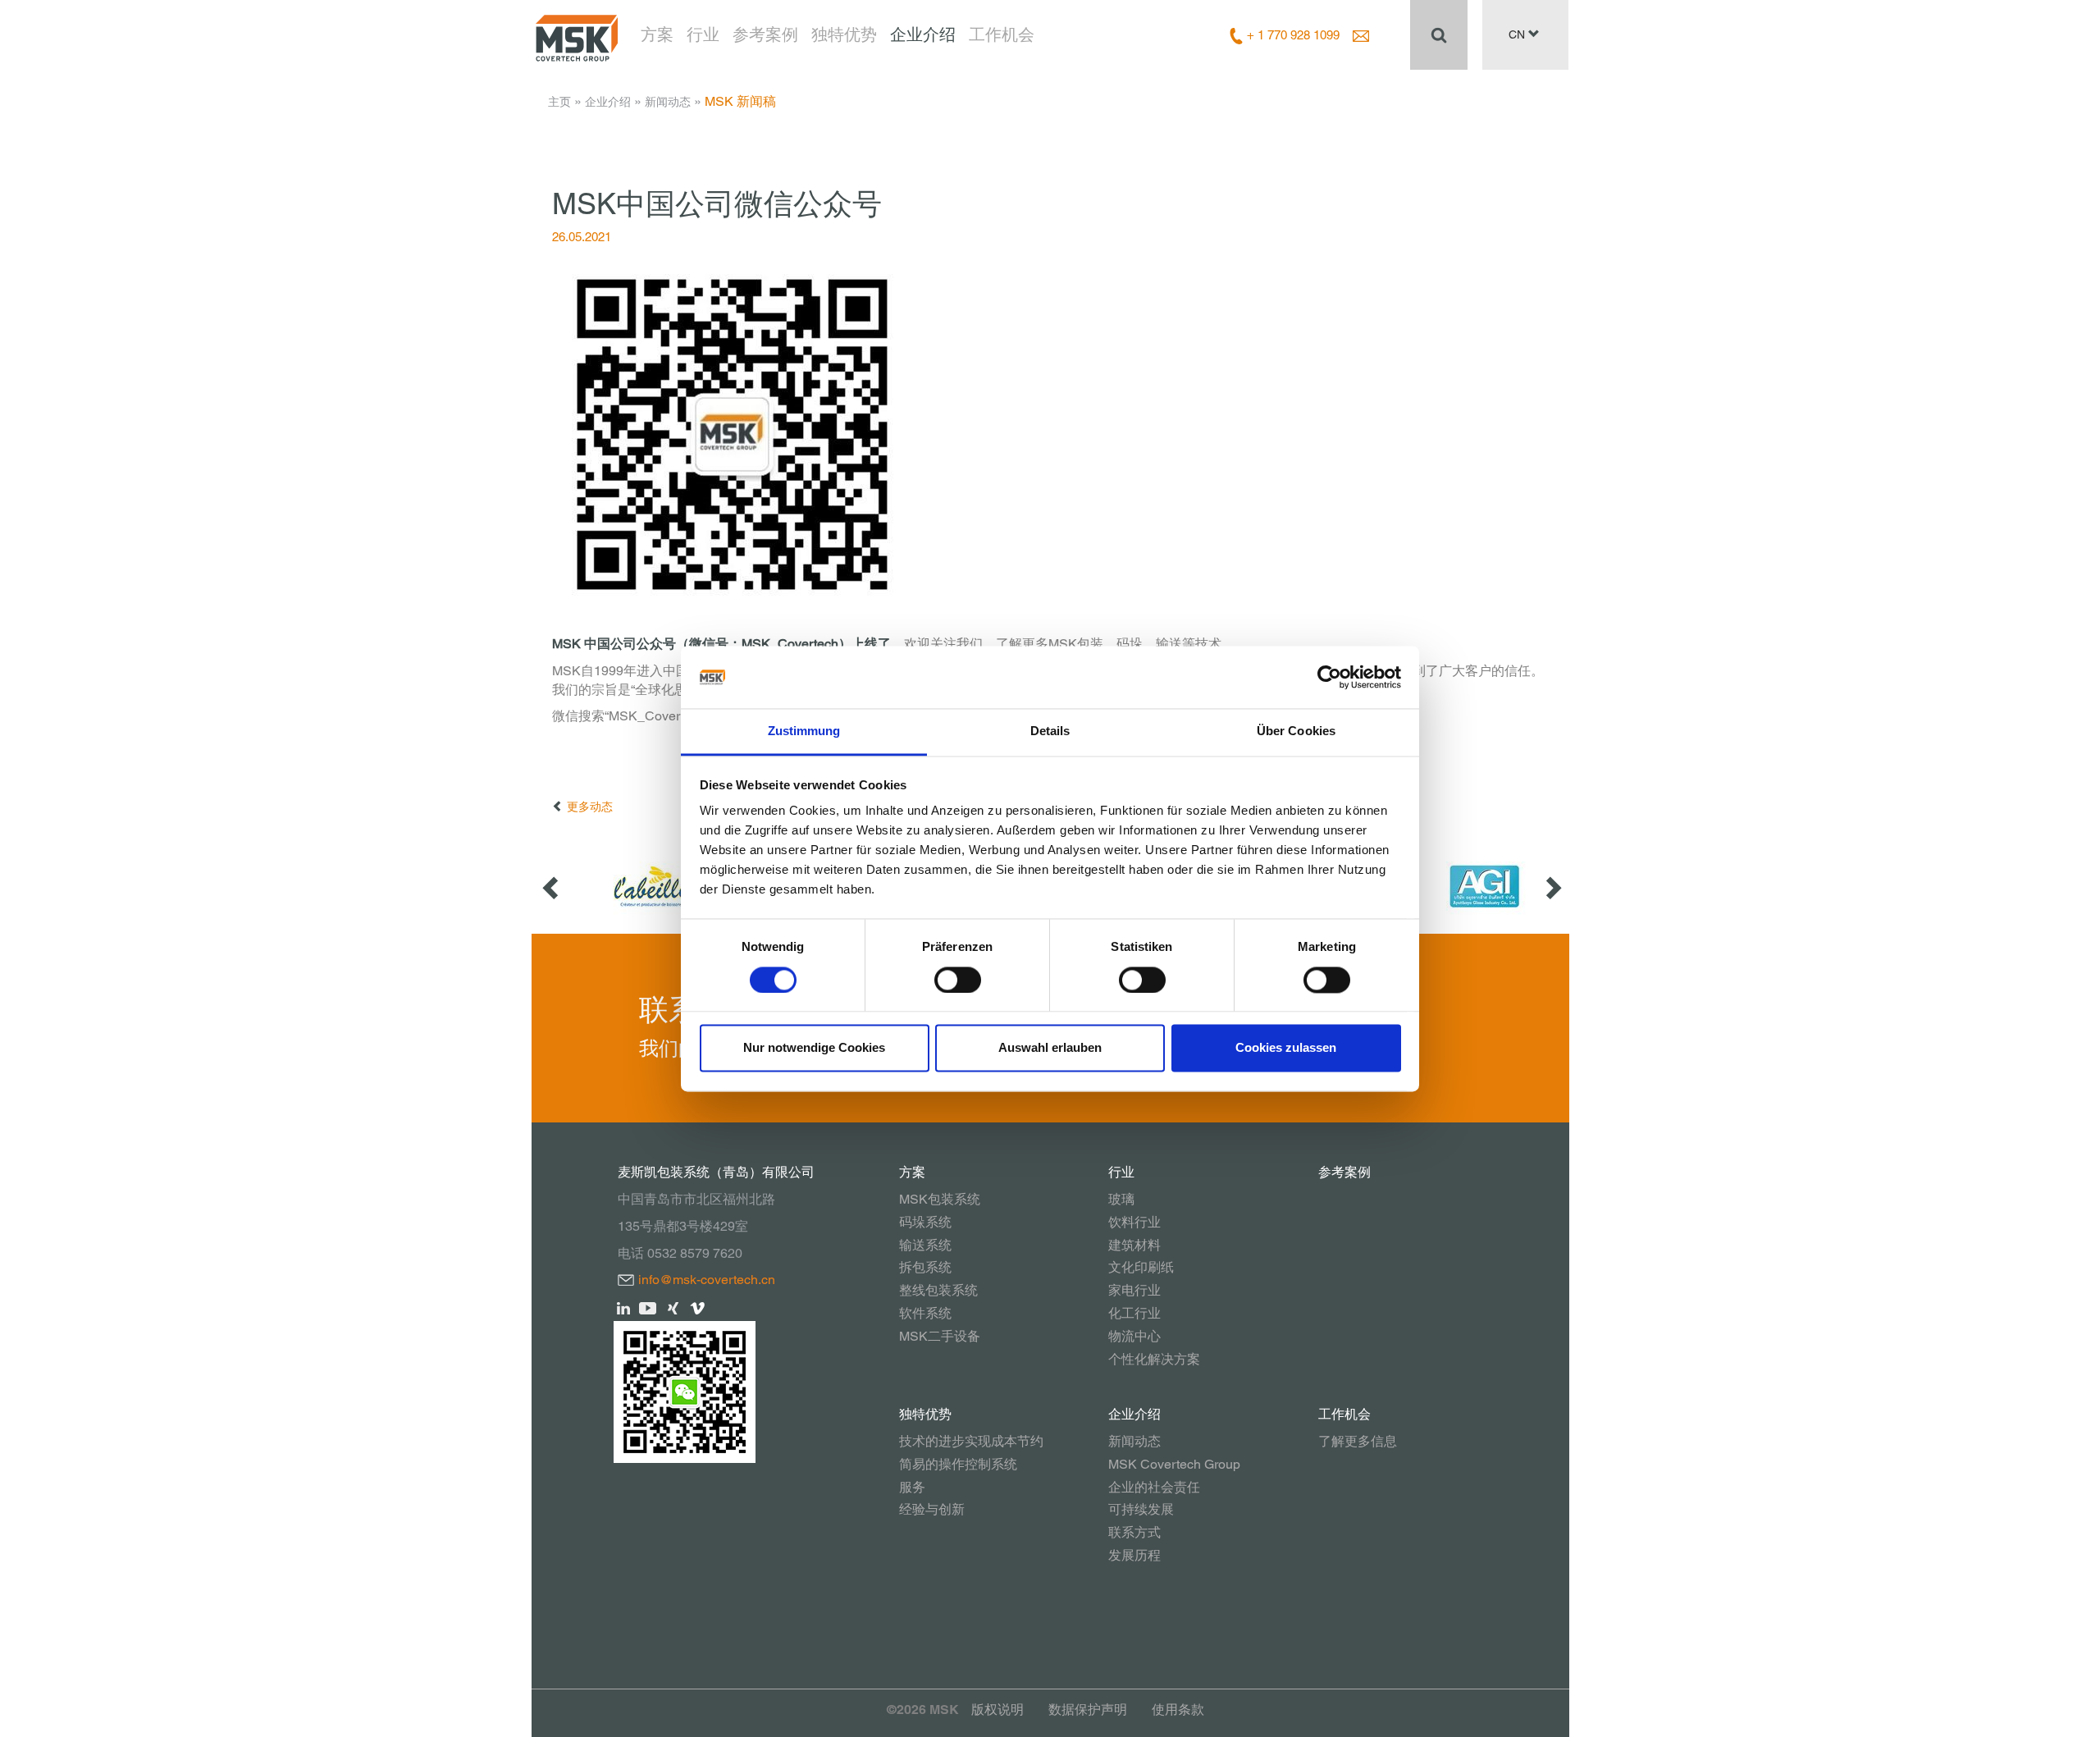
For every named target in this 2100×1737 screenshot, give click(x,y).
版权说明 (997, 1710)
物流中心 (1134, 1336)
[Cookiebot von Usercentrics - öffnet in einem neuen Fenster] (1329, 677)
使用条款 (1178, 1710)
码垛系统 (925, 1222)
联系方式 (1134, 1532)
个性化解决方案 (1154, 1359)
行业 (703, 34)
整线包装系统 (938, 1290)
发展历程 (1134, 1555)
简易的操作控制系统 (958, 1464)
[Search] (1439, 34)
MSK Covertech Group (1174, 1464)
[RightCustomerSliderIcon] (1552, 887)
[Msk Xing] (673, 1307)
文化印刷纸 (1141, 1267)
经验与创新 (932, 1509)
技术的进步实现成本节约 (971, 1441)
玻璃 (1121, 1199)
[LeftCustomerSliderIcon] (552, 887)
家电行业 (1134, 1290)
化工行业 (1134, 1313)
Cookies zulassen (1286, 1048)
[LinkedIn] (624, 1307)
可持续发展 (1141, 1509)
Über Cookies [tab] (1296, 731)
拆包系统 (925, 1267)
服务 (912, 1487)
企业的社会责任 (1154, 1487)
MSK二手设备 (940, 1336)
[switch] (958, 980)
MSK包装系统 (940, 1199)
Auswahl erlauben (1050, 1048)
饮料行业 (1134, 1222)
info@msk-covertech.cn (707, 1280)
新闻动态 (668, 102)
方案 (657, 34)
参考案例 (765, 34)
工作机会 (1002, 34)
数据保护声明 (1088, 1710)
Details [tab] (1050, 731)
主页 (559, 102)
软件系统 (925, 1313)
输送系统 (925, 1245)
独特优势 (844, 34)
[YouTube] (648, 1307)
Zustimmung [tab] (804, 731)
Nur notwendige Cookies (814, 1048)
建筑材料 (1134, 1245)
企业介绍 (923, 34)
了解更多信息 (1358, 1441)
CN (1518, 34)
